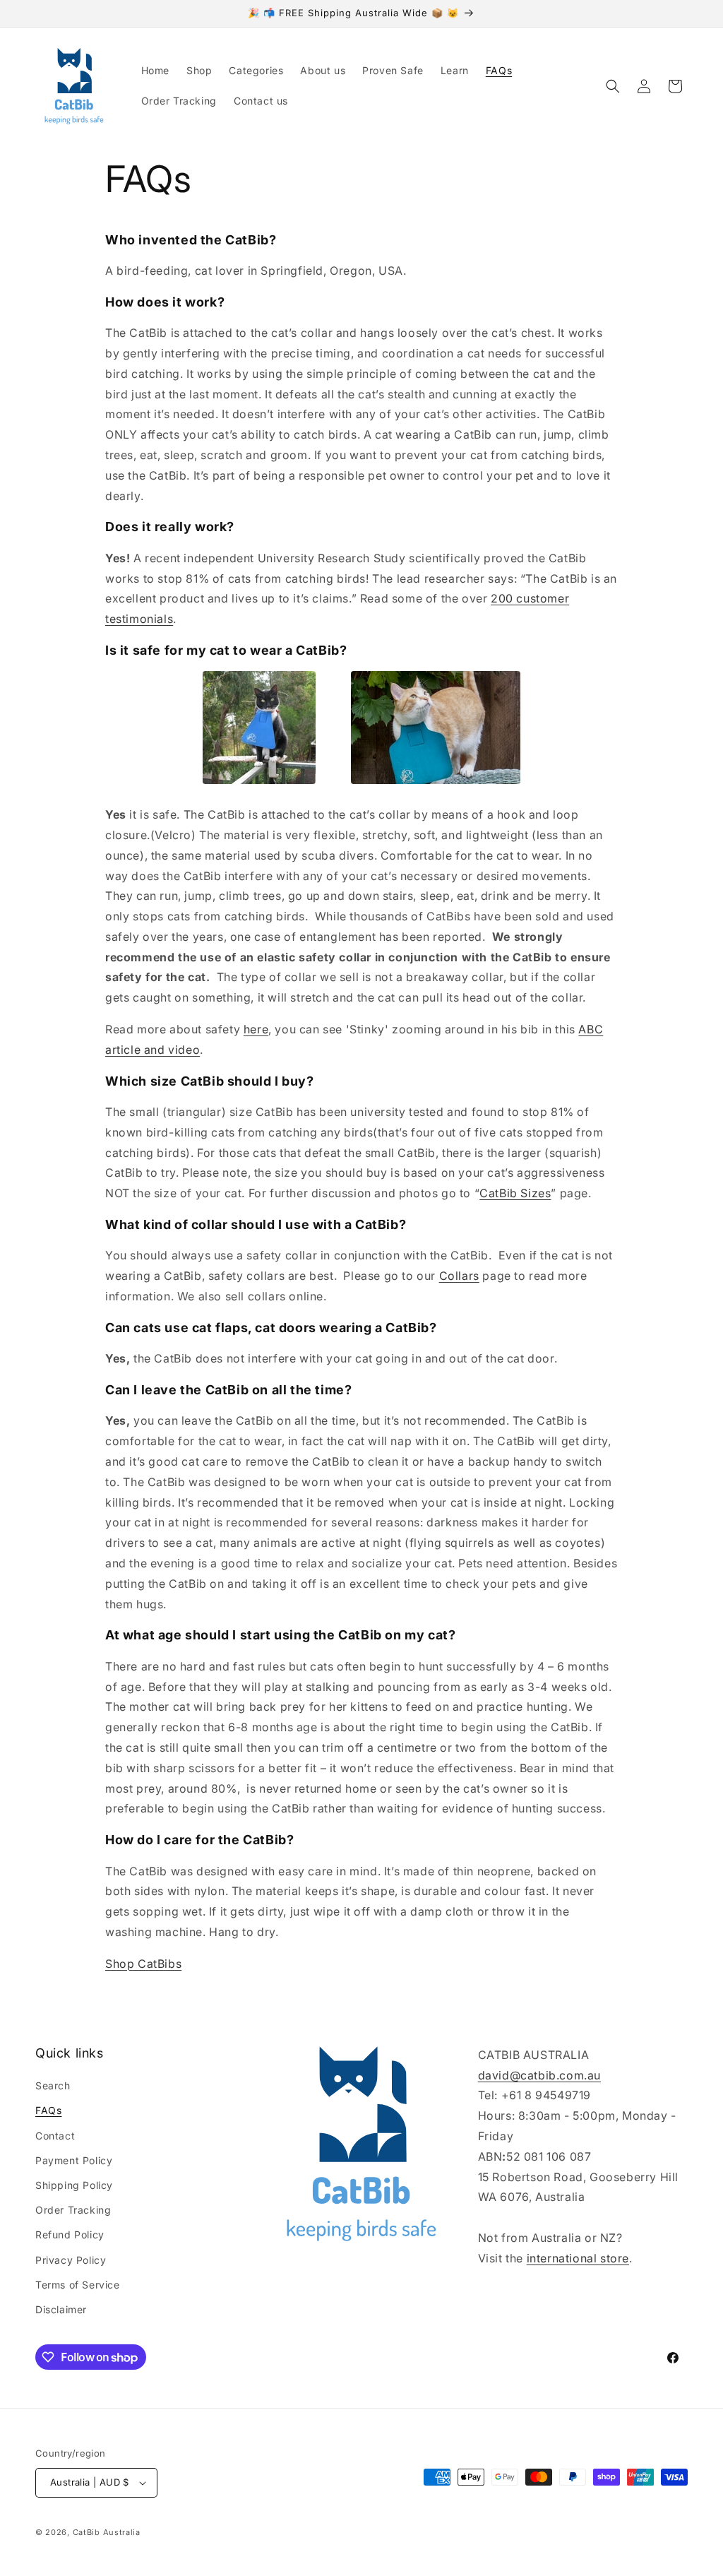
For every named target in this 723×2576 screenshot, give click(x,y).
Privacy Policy (71, 2260)
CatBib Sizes (515, 1193)
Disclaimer (61, 2309)
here (256, 1029)
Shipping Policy (74, 2185)
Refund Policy (70, 2234)
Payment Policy (74, 2160)
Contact (55, 2136)
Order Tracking (73, 2210)
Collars (459, 1276)
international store (578, 2258)
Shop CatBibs (143, 1964)
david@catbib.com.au (539, 2075)
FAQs (48, 2110)
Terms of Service (78, 2285)
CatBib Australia (107, 2532)
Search (53, 2085)
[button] (613, 86)
